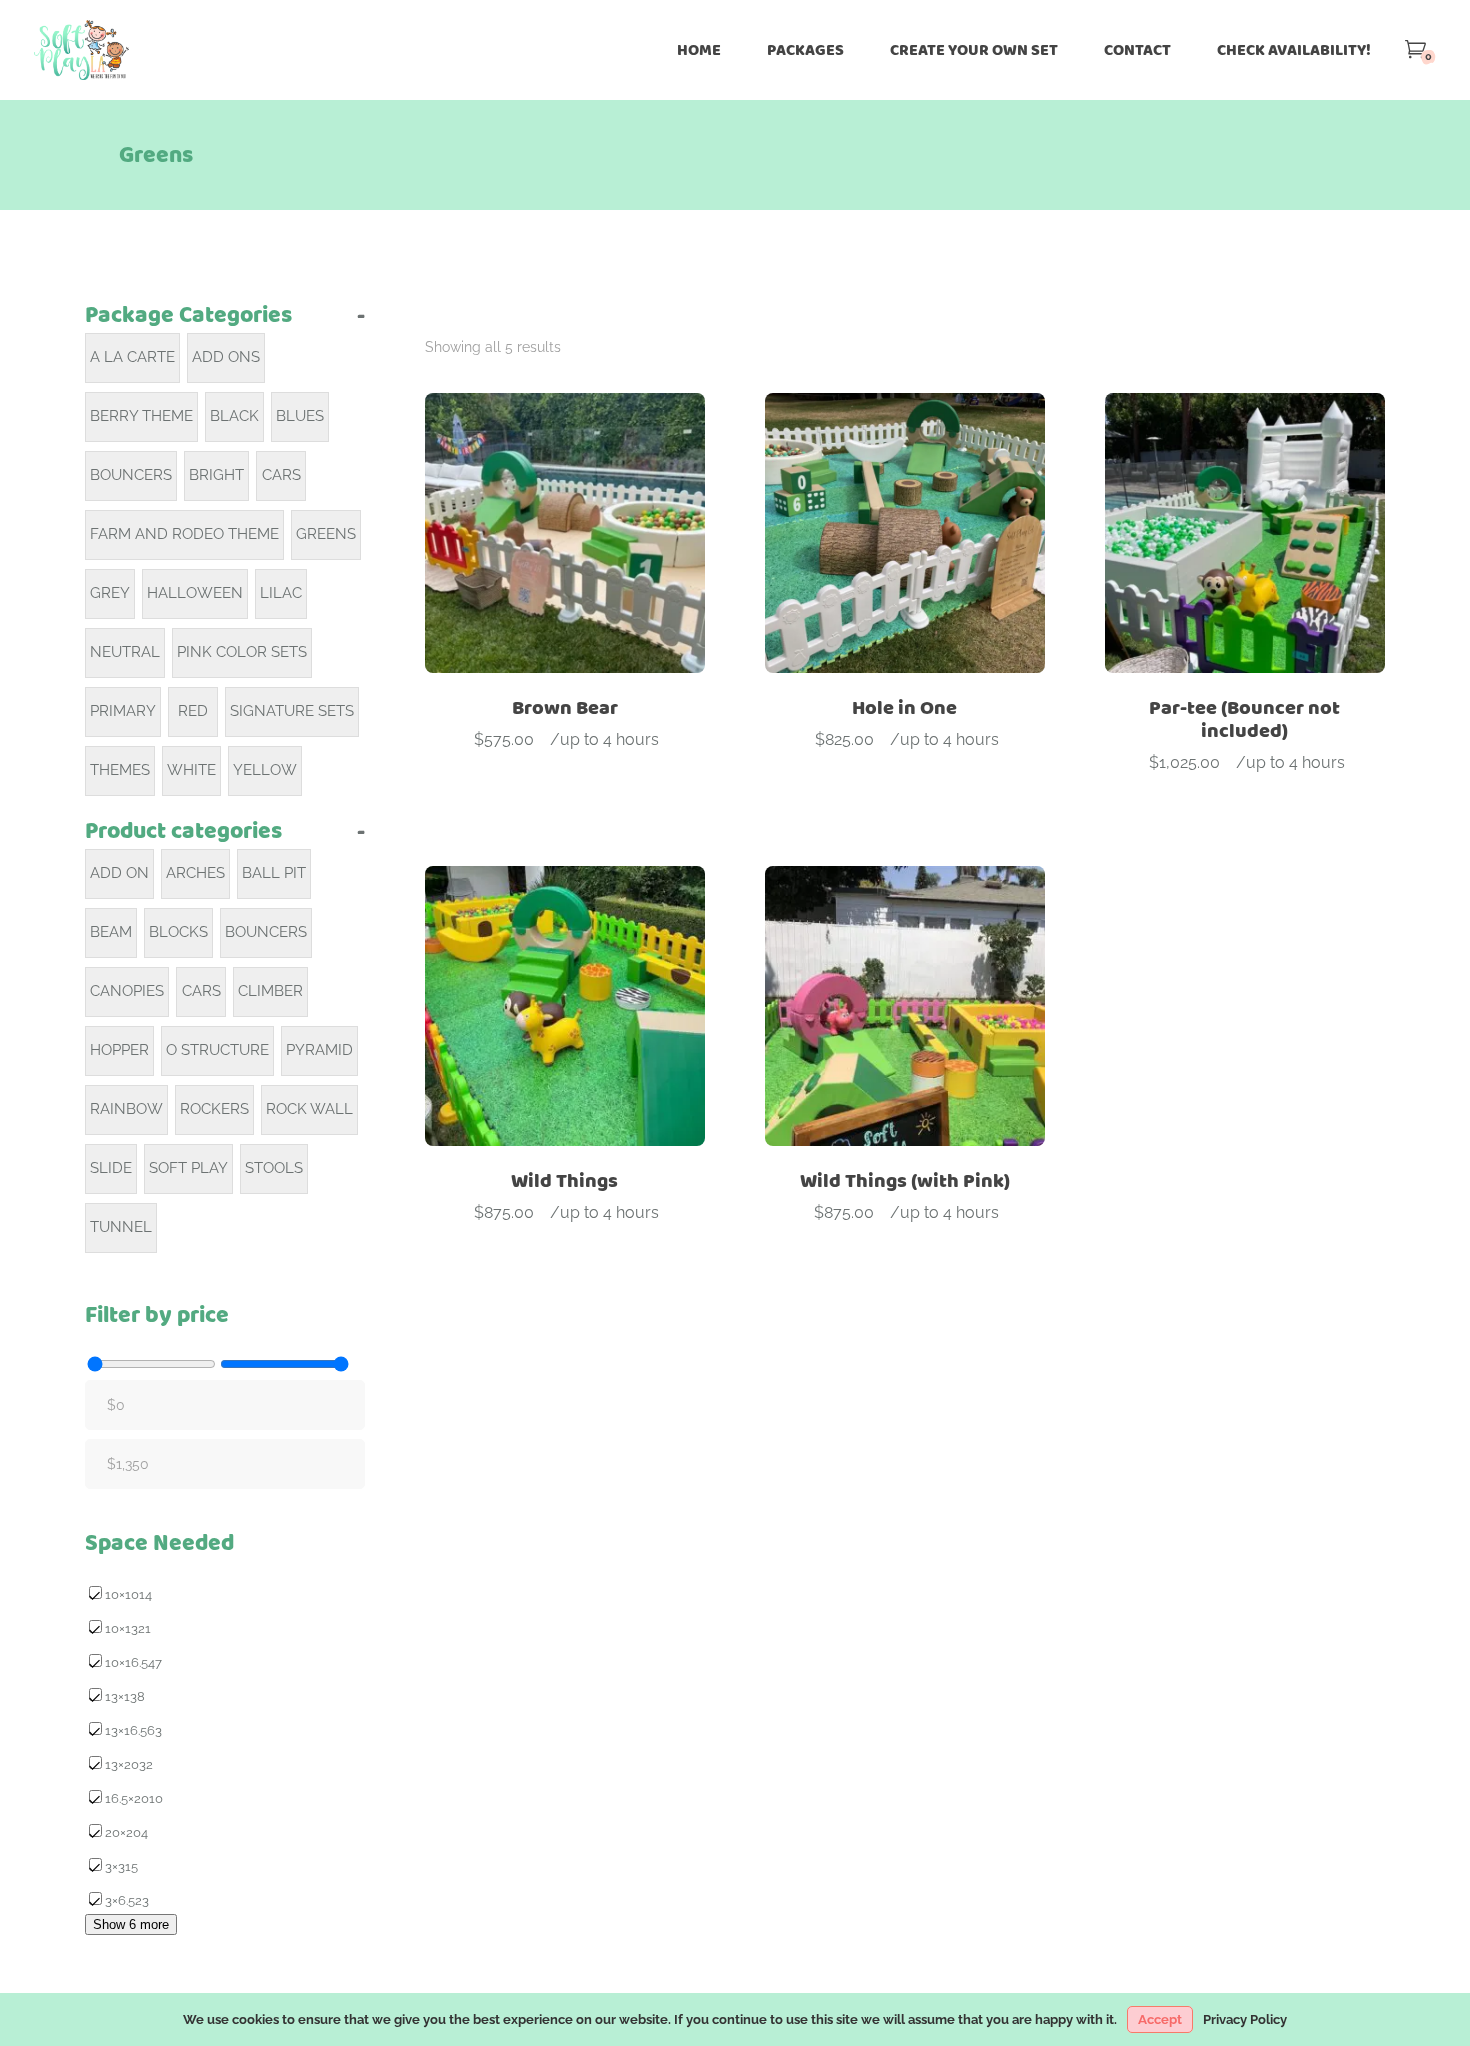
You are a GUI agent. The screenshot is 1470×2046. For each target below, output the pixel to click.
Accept (1160, 2019)
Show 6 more (131, 1924)
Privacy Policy (1245, 2019)
